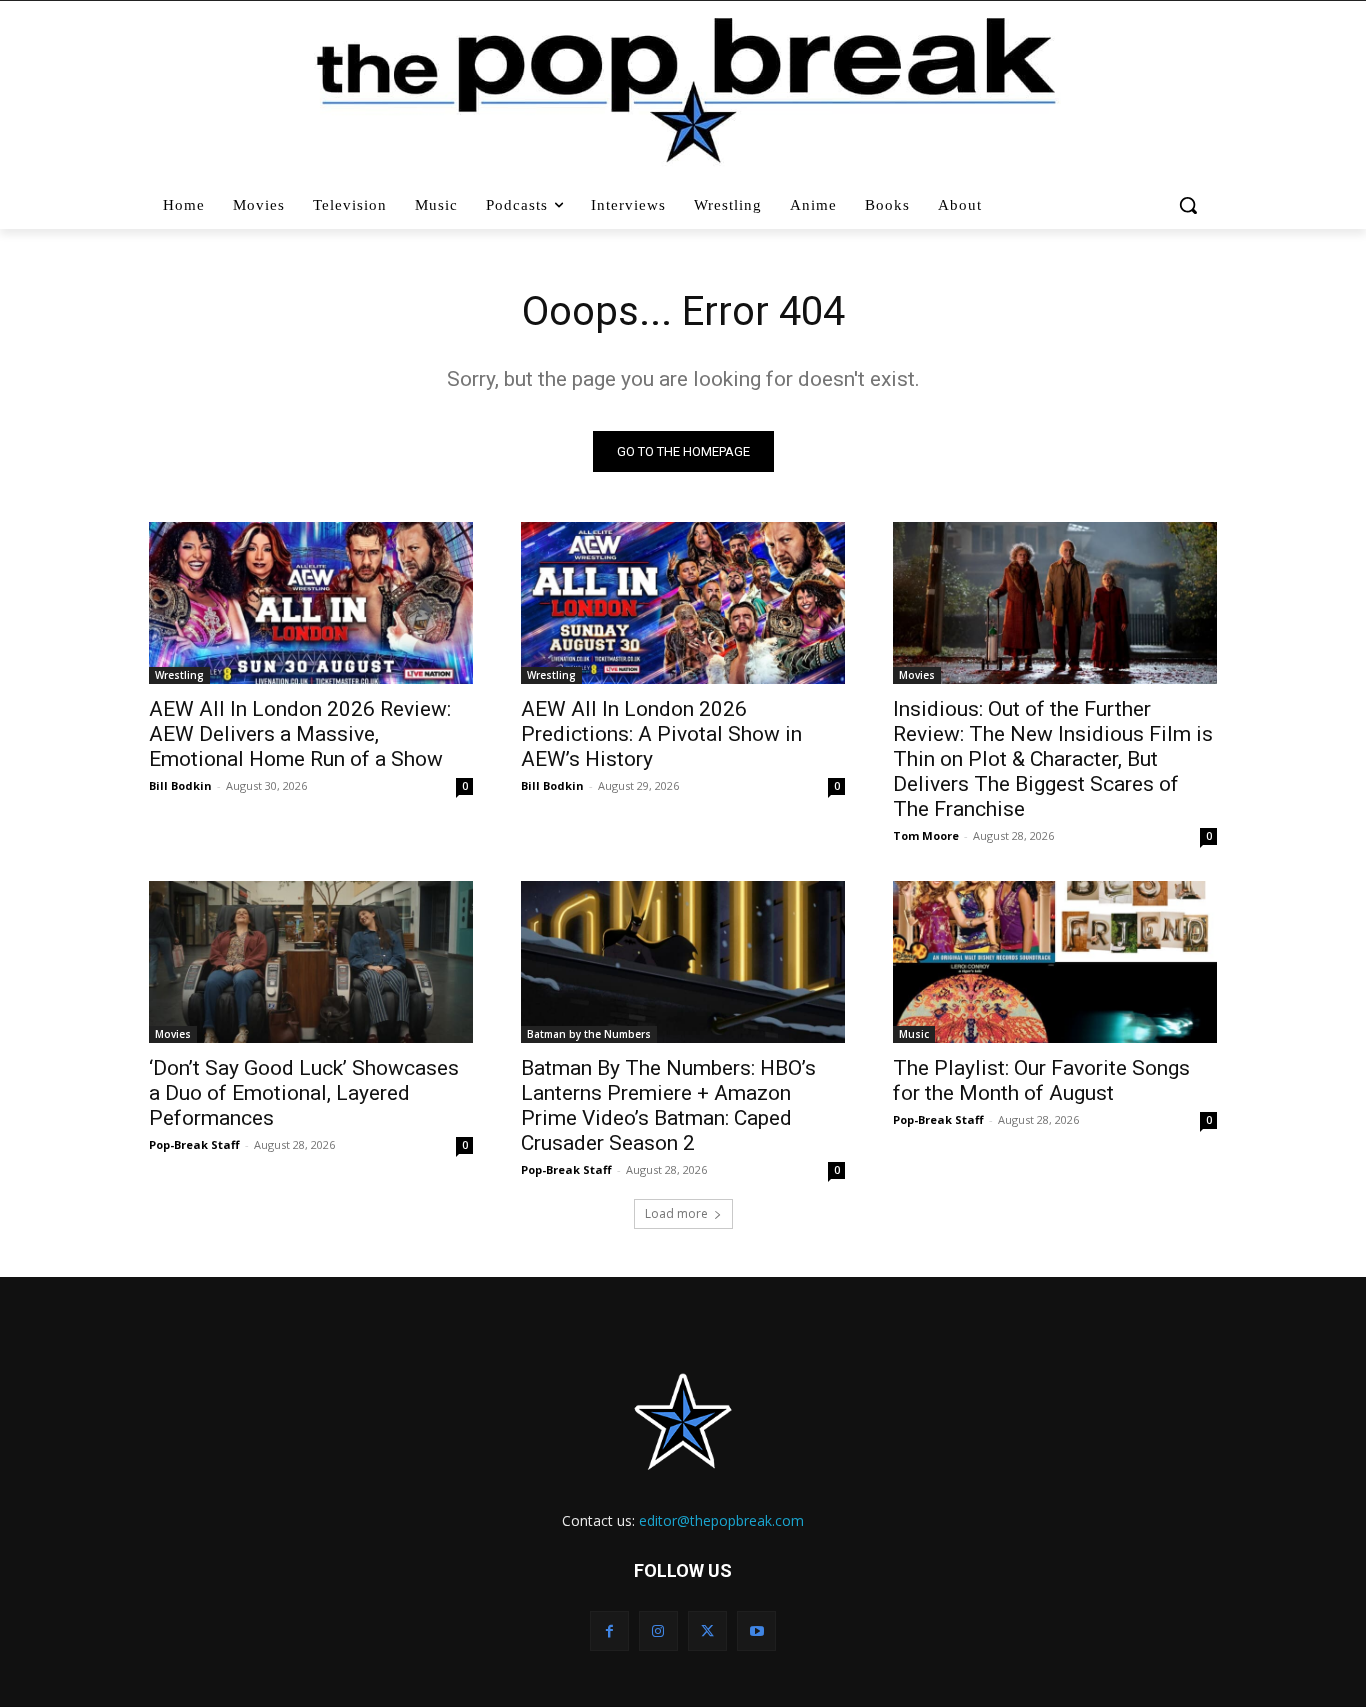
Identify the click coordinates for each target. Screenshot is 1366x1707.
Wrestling (179, 675)
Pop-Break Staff (194, 1144)
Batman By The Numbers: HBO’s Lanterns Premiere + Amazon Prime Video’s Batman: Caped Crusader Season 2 (668, 1105)
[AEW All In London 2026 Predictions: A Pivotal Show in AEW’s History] (683, 603)
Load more (676, 1213)
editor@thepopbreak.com (721, 1520)
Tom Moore (926, 835)
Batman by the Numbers (589, 1034)
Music (914, 1034)
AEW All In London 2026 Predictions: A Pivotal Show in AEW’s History (661, 734)
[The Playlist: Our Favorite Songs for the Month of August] (1055, 962)
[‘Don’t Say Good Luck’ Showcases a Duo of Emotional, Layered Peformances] (311, 962)
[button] (1190, 205)
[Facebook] (609, 1630)
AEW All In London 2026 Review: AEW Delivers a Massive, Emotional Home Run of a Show (300, 734)
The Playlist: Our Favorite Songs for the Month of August (1041, 1080)
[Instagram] (658, 1630)
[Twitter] (707, 1630)
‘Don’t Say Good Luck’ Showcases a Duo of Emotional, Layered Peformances (304, 1093)
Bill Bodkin (180, 785)
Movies (917, 675)
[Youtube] (756, 1630)
